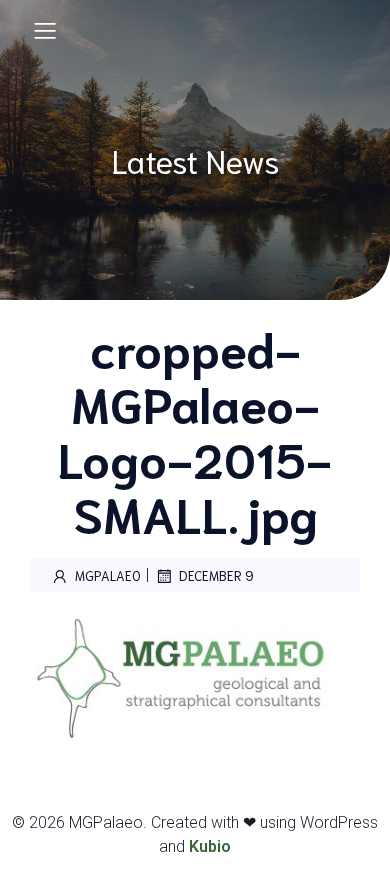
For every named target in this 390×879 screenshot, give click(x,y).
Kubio (210, 846)
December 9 (216, 575)
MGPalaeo (108, 575)
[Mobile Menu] (45, 30)
